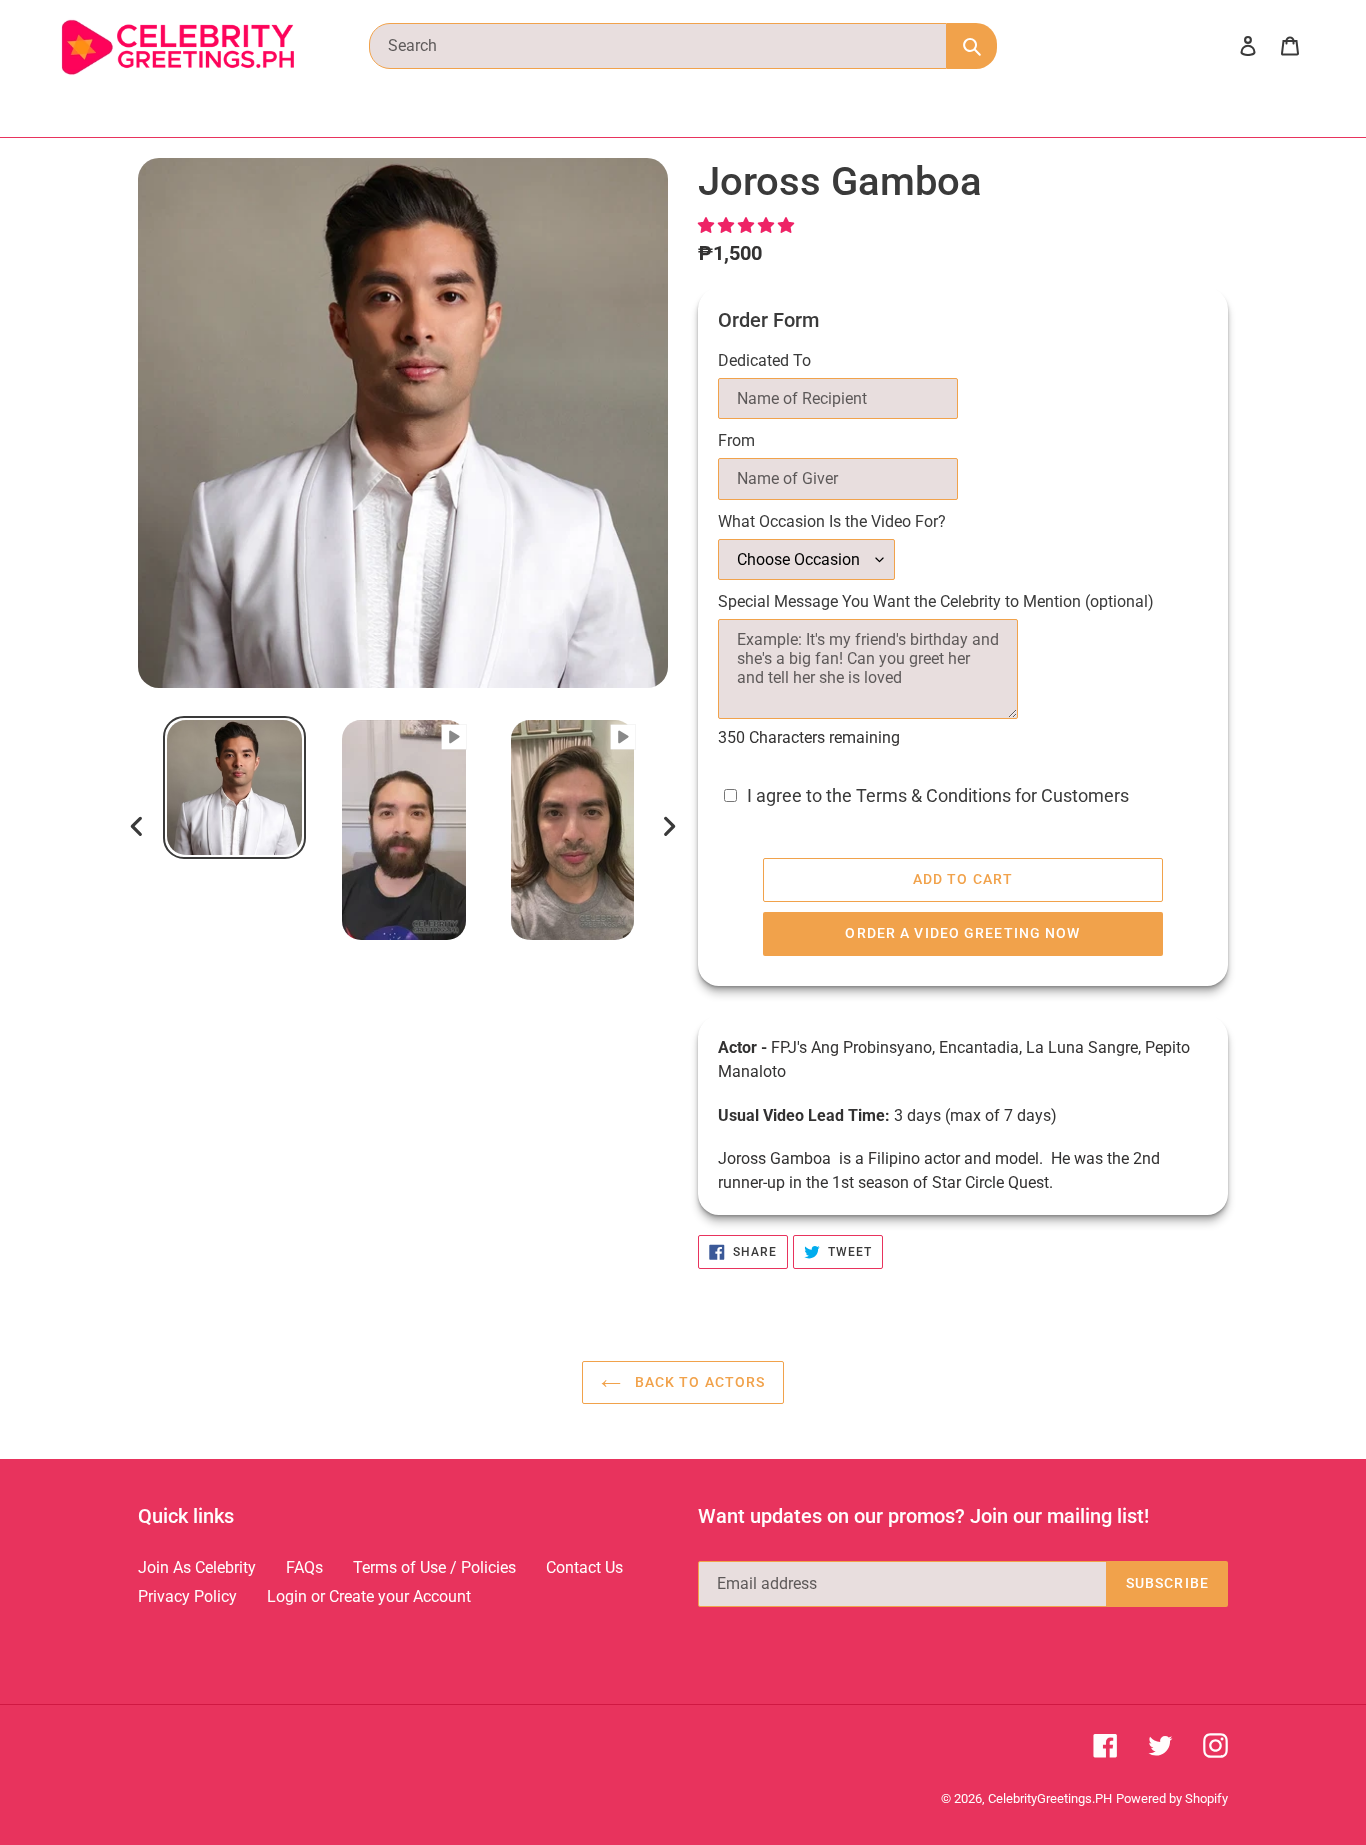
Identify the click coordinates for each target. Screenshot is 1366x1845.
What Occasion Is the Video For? (832, 521)
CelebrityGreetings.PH (1050, 1798)
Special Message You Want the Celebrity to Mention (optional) (936, 601)
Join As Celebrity (197, 1567)
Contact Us (584, 1567)
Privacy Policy (187, 1596)
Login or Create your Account (369, 1596)
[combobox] (658, 46)
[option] (234, 787)
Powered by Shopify (1172, 1798)
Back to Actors (698, 1382)
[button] (748, 225)
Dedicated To (764, 360)
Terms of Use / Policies (434, 1567)
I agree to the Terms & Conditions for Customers (938, 796)
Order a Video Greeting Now (962, 933)
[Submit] (972, 46)
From (736, 440)
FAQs (304, 1567)
